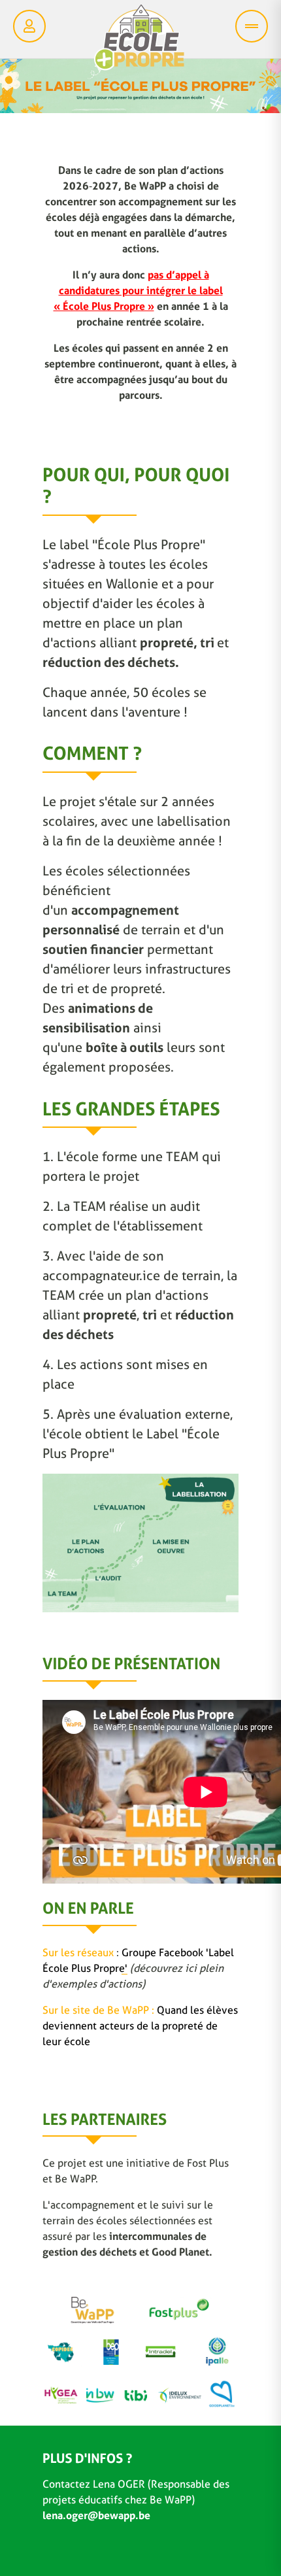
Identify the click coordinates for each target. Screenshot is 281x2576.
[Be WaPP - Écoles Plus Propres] (139, 41)
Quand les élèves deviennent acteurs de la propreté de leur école (140, 2026)
